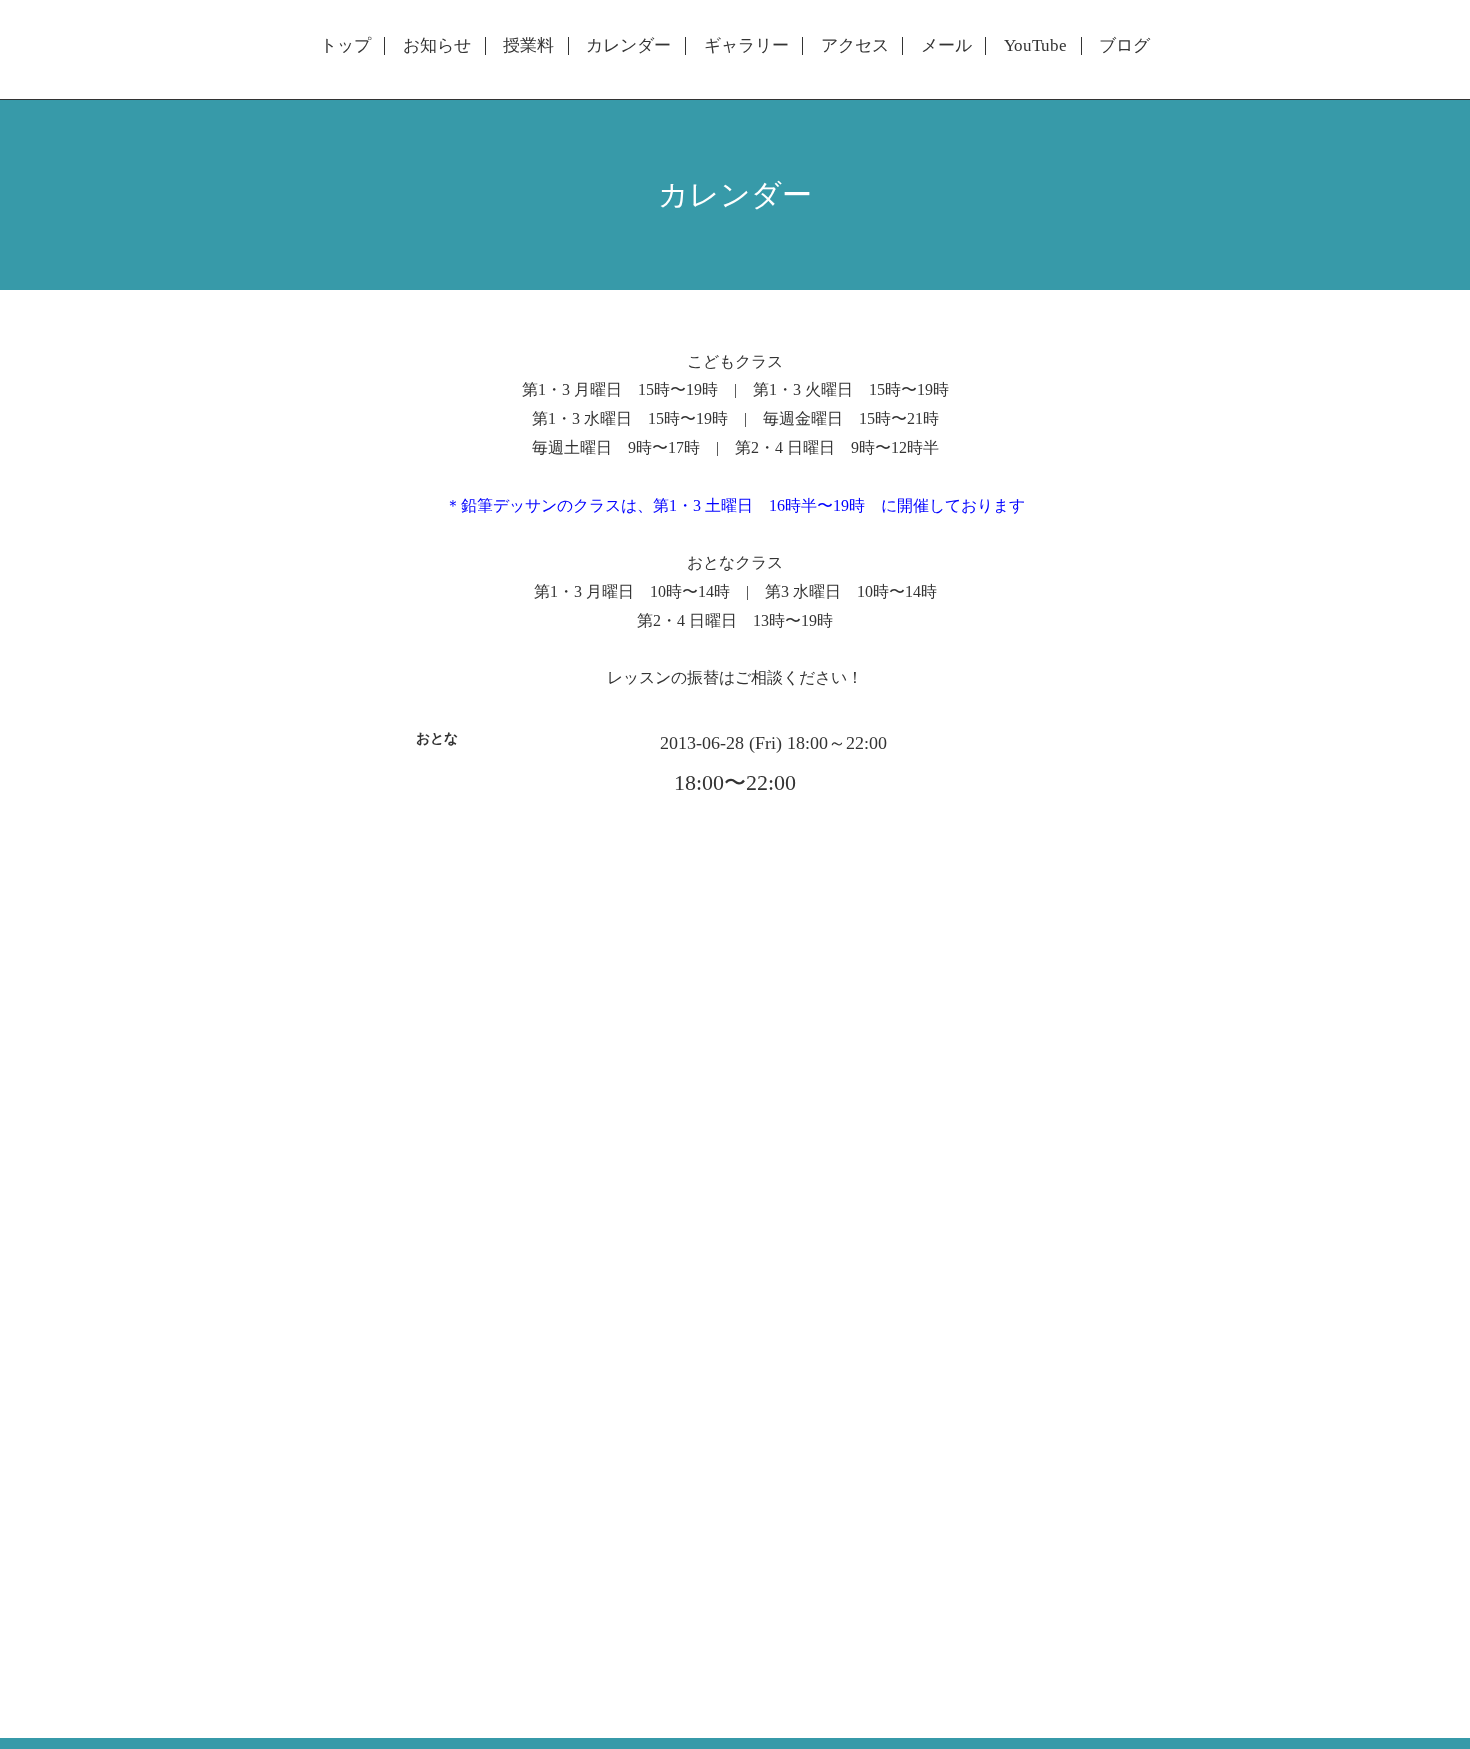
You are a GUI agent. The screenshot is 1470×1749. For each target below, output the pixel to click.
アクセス (855, 46)
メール (946, 46)
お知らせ (437, 46)
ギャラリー (746, 46)
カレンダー (628, 46)
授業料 (528, 46)
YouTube (1035, 46)
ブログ (1124, 46)
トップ (345, 46)
